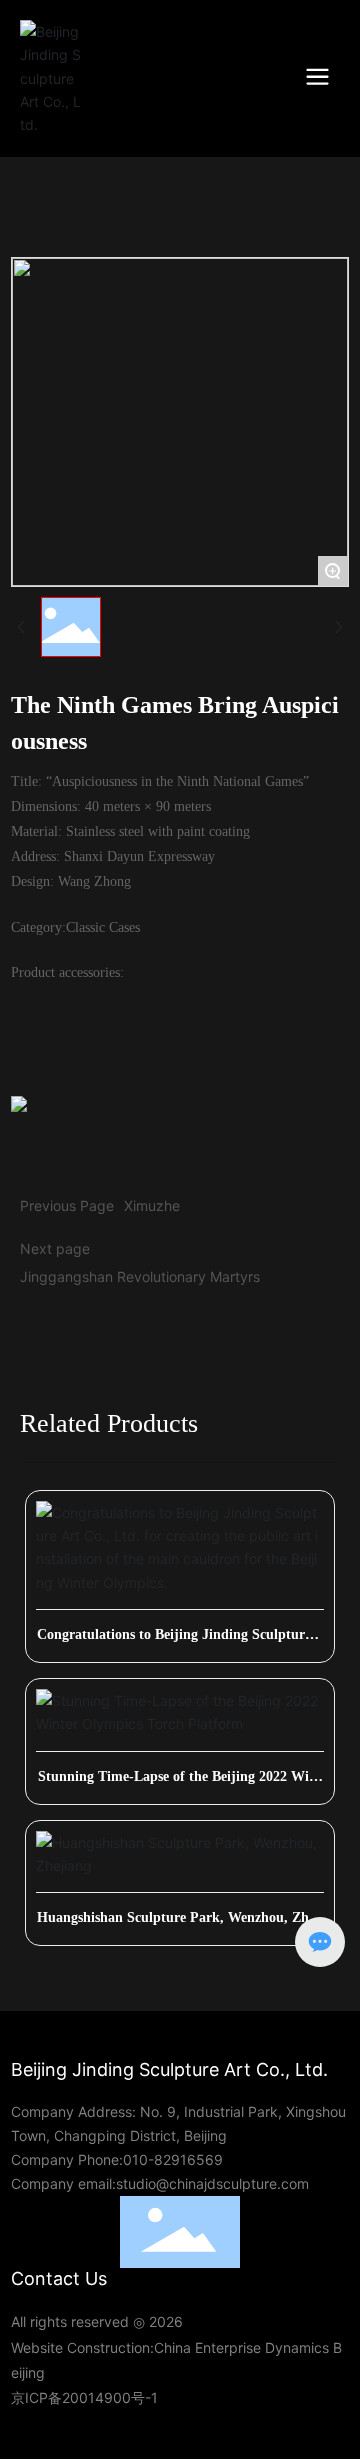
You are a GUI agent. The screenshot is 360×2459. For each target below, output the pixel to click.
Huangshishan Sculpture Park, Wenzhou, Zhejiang (180, 1924)
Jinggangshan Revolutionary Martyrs (140, 1276)
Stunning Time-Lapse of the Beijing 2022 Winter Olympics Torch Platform (180, 1783)
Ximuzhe (152, 1205)
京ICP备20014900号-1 (84, 2397)
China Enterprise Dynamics (241, 2347)
